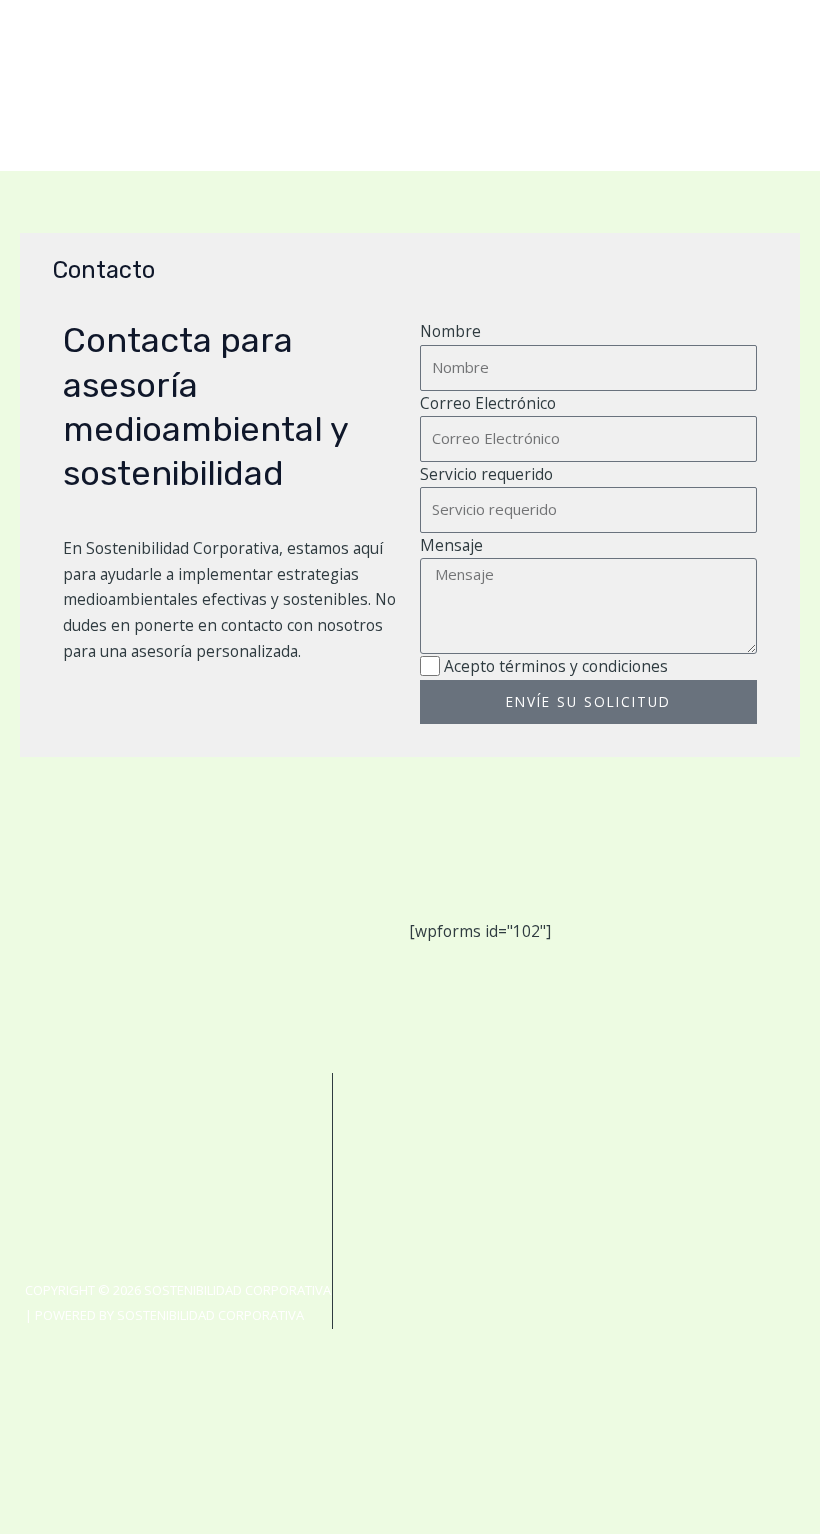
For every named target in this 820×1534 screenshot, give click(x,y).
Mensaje (451, 545)
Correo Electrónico (488, 403)
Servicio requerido (486, 474)
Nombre (450, 331)
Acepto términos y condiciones (556, 666)
